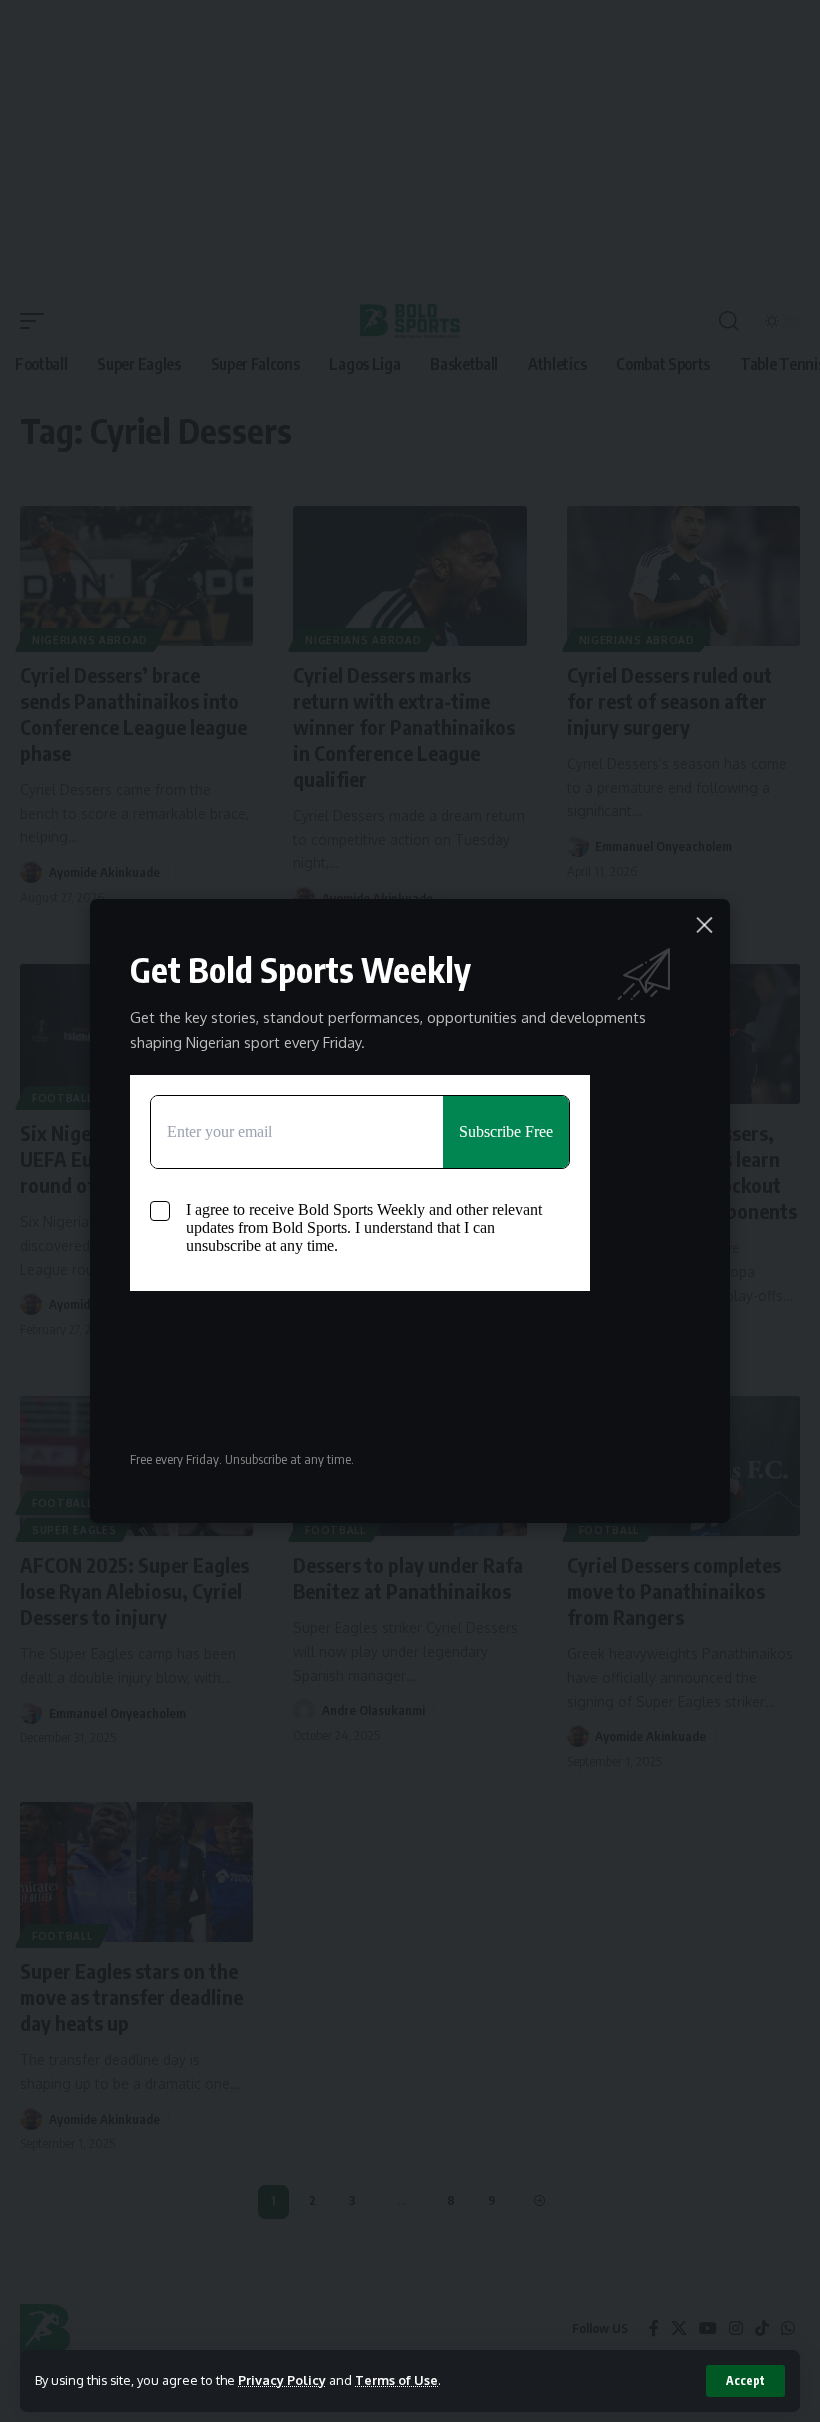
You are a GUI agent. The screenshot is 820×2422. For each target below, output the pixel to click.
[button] (745, 2381)
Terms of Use (396, 2380)
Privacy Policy (282, 2380)
